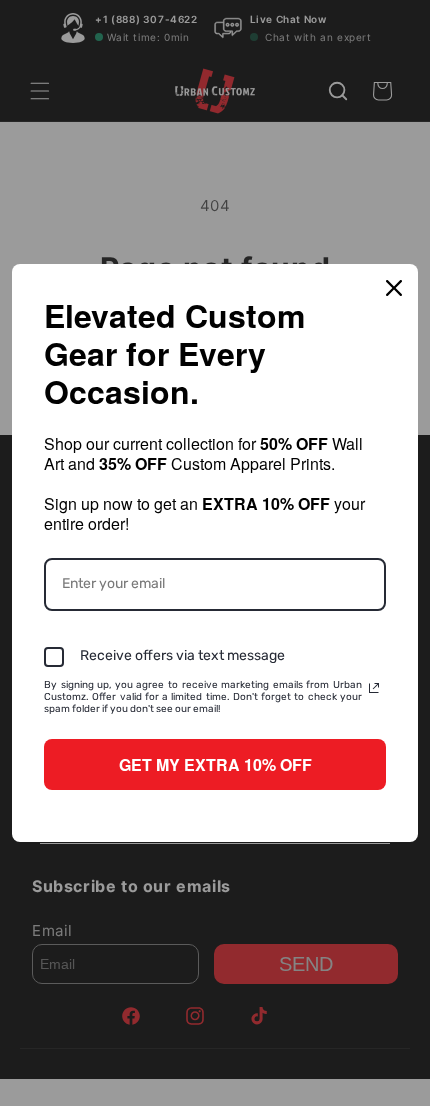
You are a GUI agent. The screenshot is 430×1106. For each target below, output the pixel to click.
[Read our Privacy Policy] (374, 688)
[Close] (394, 288)
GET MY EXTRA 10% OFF (215, 764)
